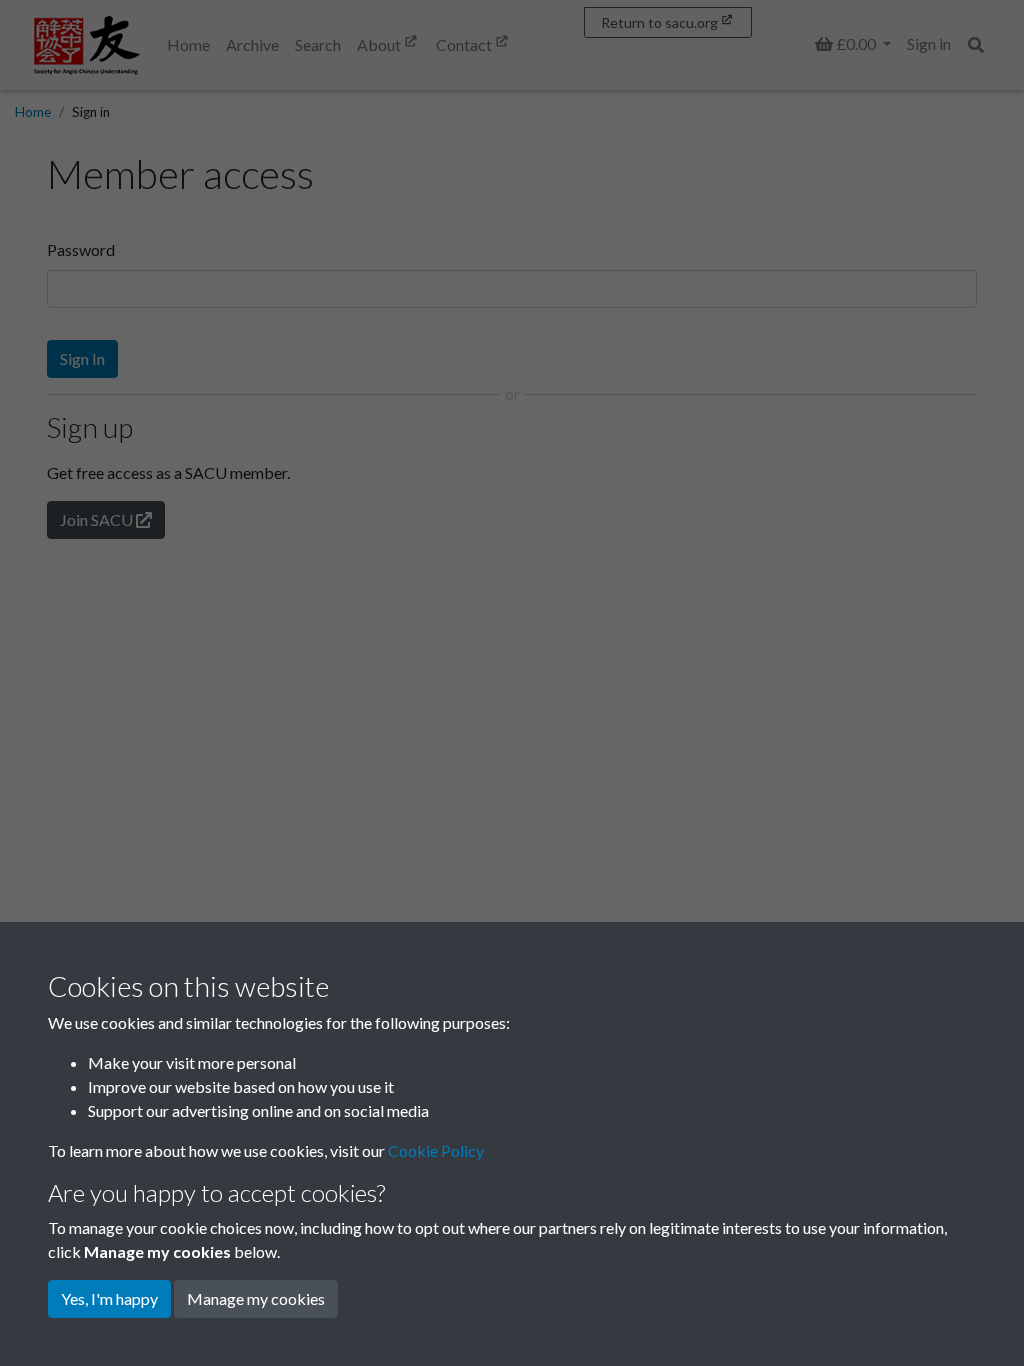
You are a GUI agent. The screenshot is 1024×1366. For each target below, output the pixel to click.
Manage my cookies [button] (256, 1298)
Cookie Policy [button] (436, 1150)
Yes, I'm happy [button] (109, 1298)
